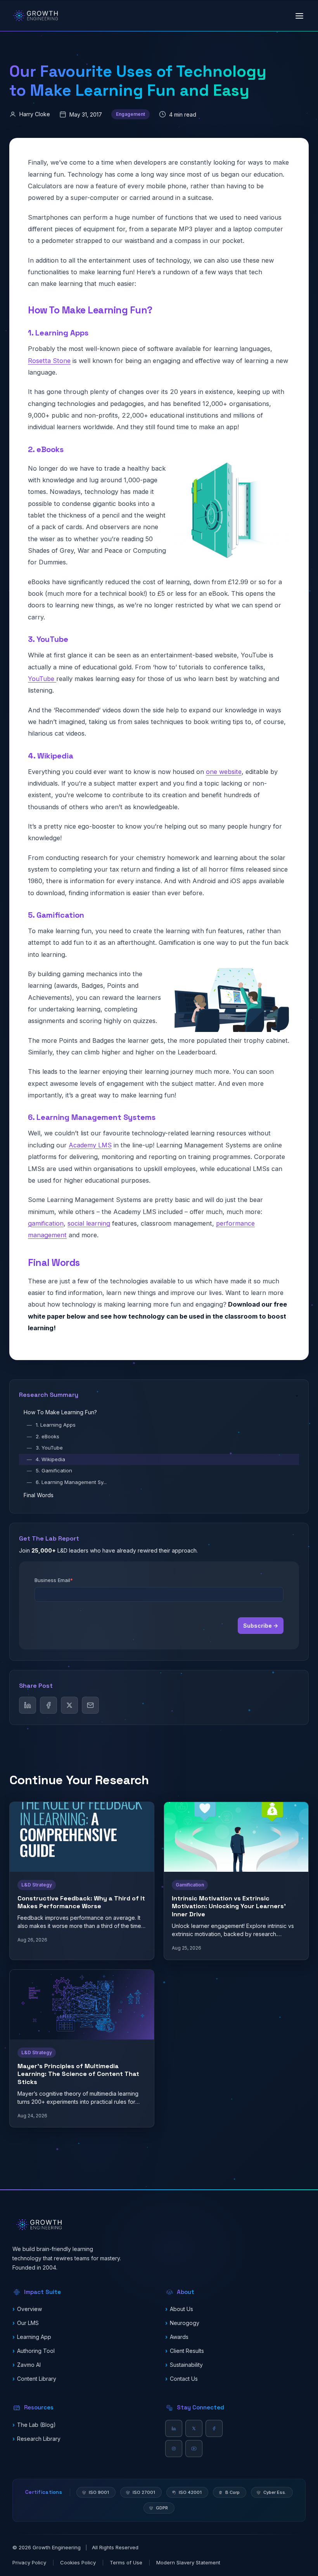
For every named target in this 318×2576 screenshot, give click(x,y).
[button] (83, 2292)
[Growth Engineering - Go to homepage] (35, 16)
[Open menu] (299, 16)
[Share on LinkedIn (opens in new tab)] (28, 1705)
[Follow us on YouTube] (194, 2449)
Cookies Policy (78, 2562)
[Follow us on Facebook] (214, 2428)
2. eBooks (43, 1436)
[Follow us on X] (194, 2428)
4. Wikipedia (46, 1459)
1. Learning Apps (51, 1425)
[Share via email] (90, 1705)
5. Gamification (49, 1470)
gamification (46, 1223)
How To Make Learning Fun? (60, 1412)
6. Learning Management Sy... (67, 1482)
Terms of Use (126, 2562)
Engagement (130, 114)
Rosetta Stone (49, 361)
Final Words (39, 1495)
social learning (89, 1223)
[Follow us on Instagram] (174, 2449)
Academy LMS (90, 1145)
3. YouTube (45, 1448)
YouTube (42, 679)
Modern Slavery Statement (188, 2562)
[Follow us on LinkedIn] (174, 2428)
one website (224, 772)
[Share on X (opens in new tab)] (69, 1705)
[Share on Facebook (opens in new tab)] (48, 1705)
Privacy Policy (29, 2562)
